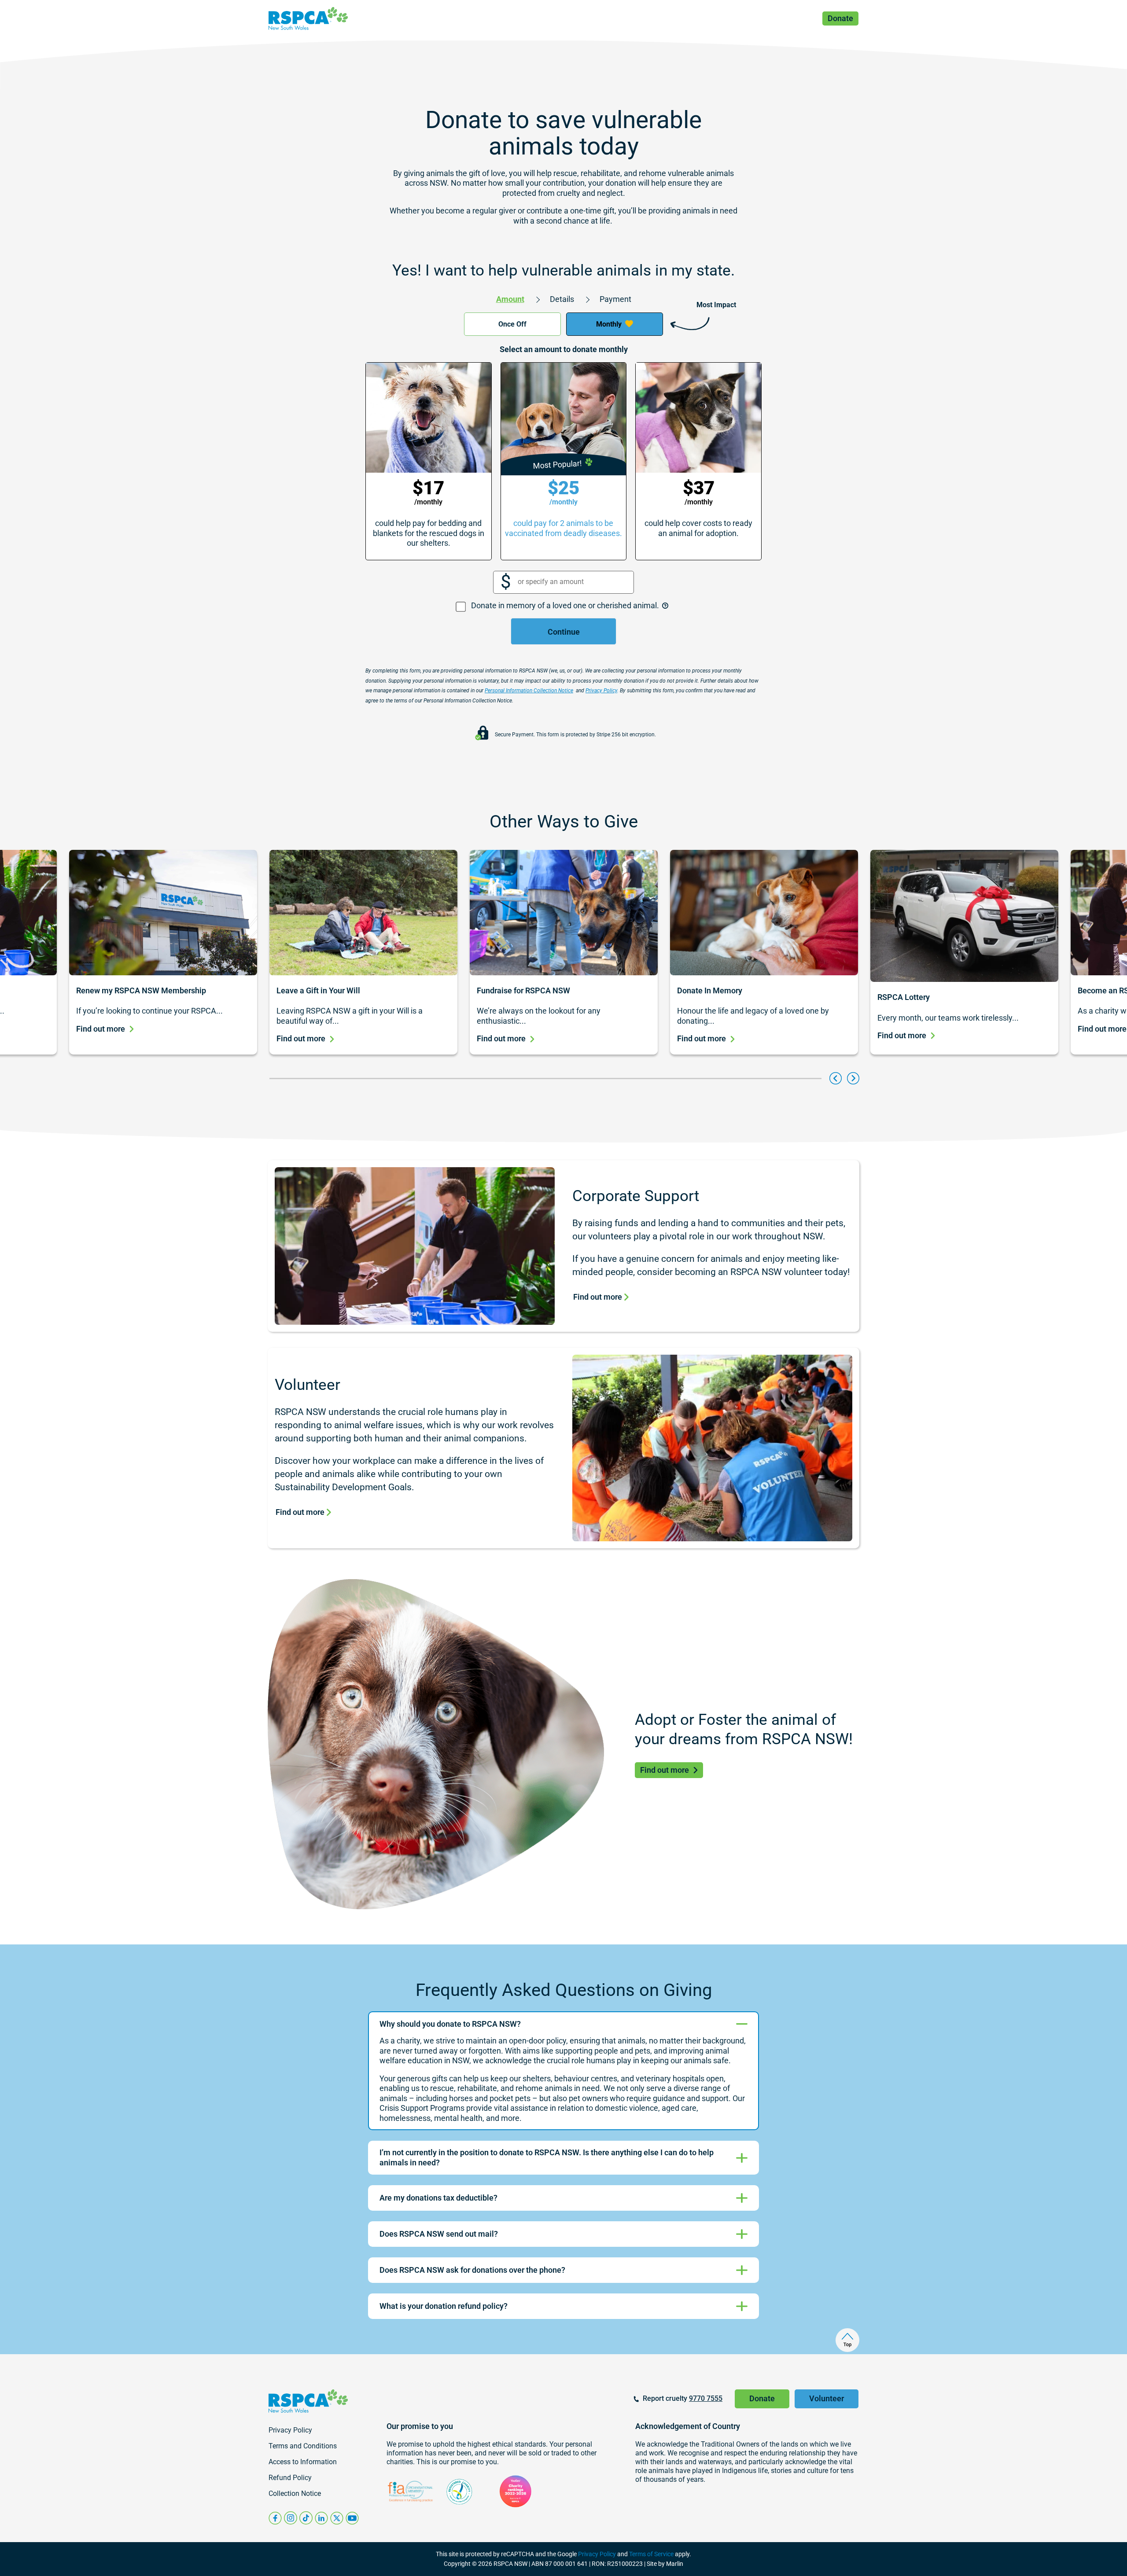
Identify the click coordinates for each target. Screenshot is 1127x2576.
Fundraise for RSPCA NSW (524, 990)
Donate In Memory (710, 990)
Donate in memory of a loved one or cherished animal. (566, 605)
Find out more (101, 1029)
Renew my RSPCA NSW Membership (142, 990)
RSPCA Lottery (904, 997)
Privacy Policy (597, 2554)
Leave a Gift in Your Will (318, 990)
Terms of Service (651, 2554)
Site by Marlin (665, 2564)
